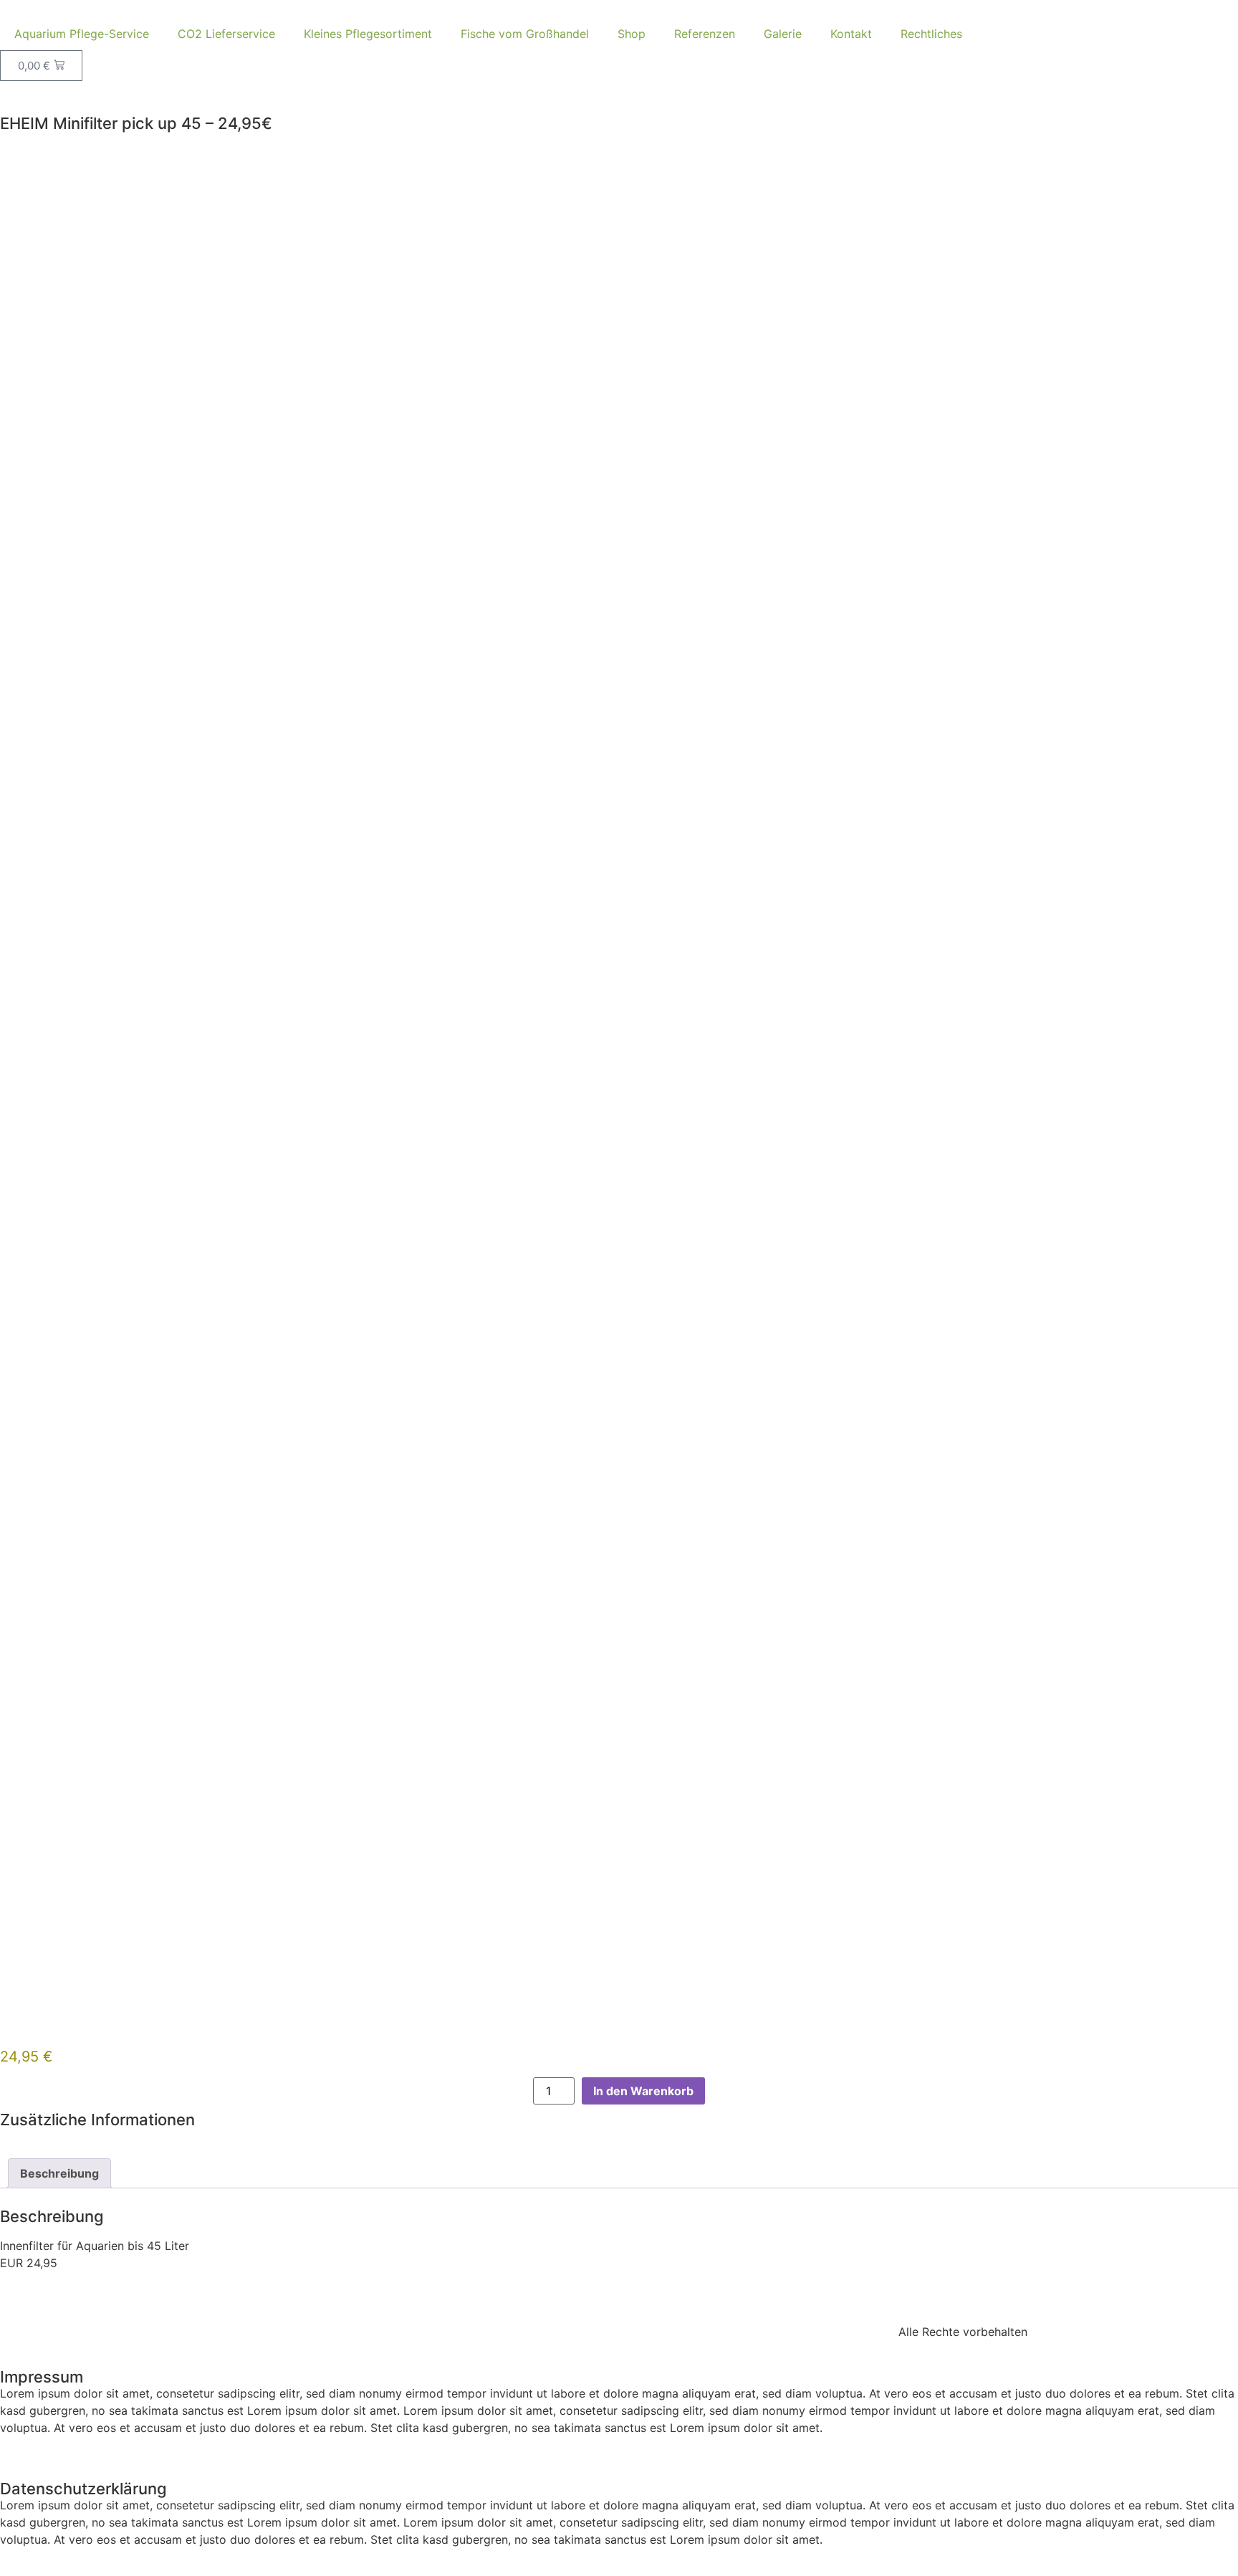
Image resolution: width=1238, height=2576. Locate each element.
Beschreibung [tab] (59, 2173)
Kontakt (851, 34)
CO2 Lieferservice (226, 34)
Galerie (783, 34)
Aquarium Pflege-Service (82, 34)
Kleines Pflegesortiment (368, 34)
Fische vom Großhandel (525, 34)
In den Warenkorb (643, 2091)
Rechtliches (931, 34)
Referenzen (705, 34)
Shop (632, 34)
